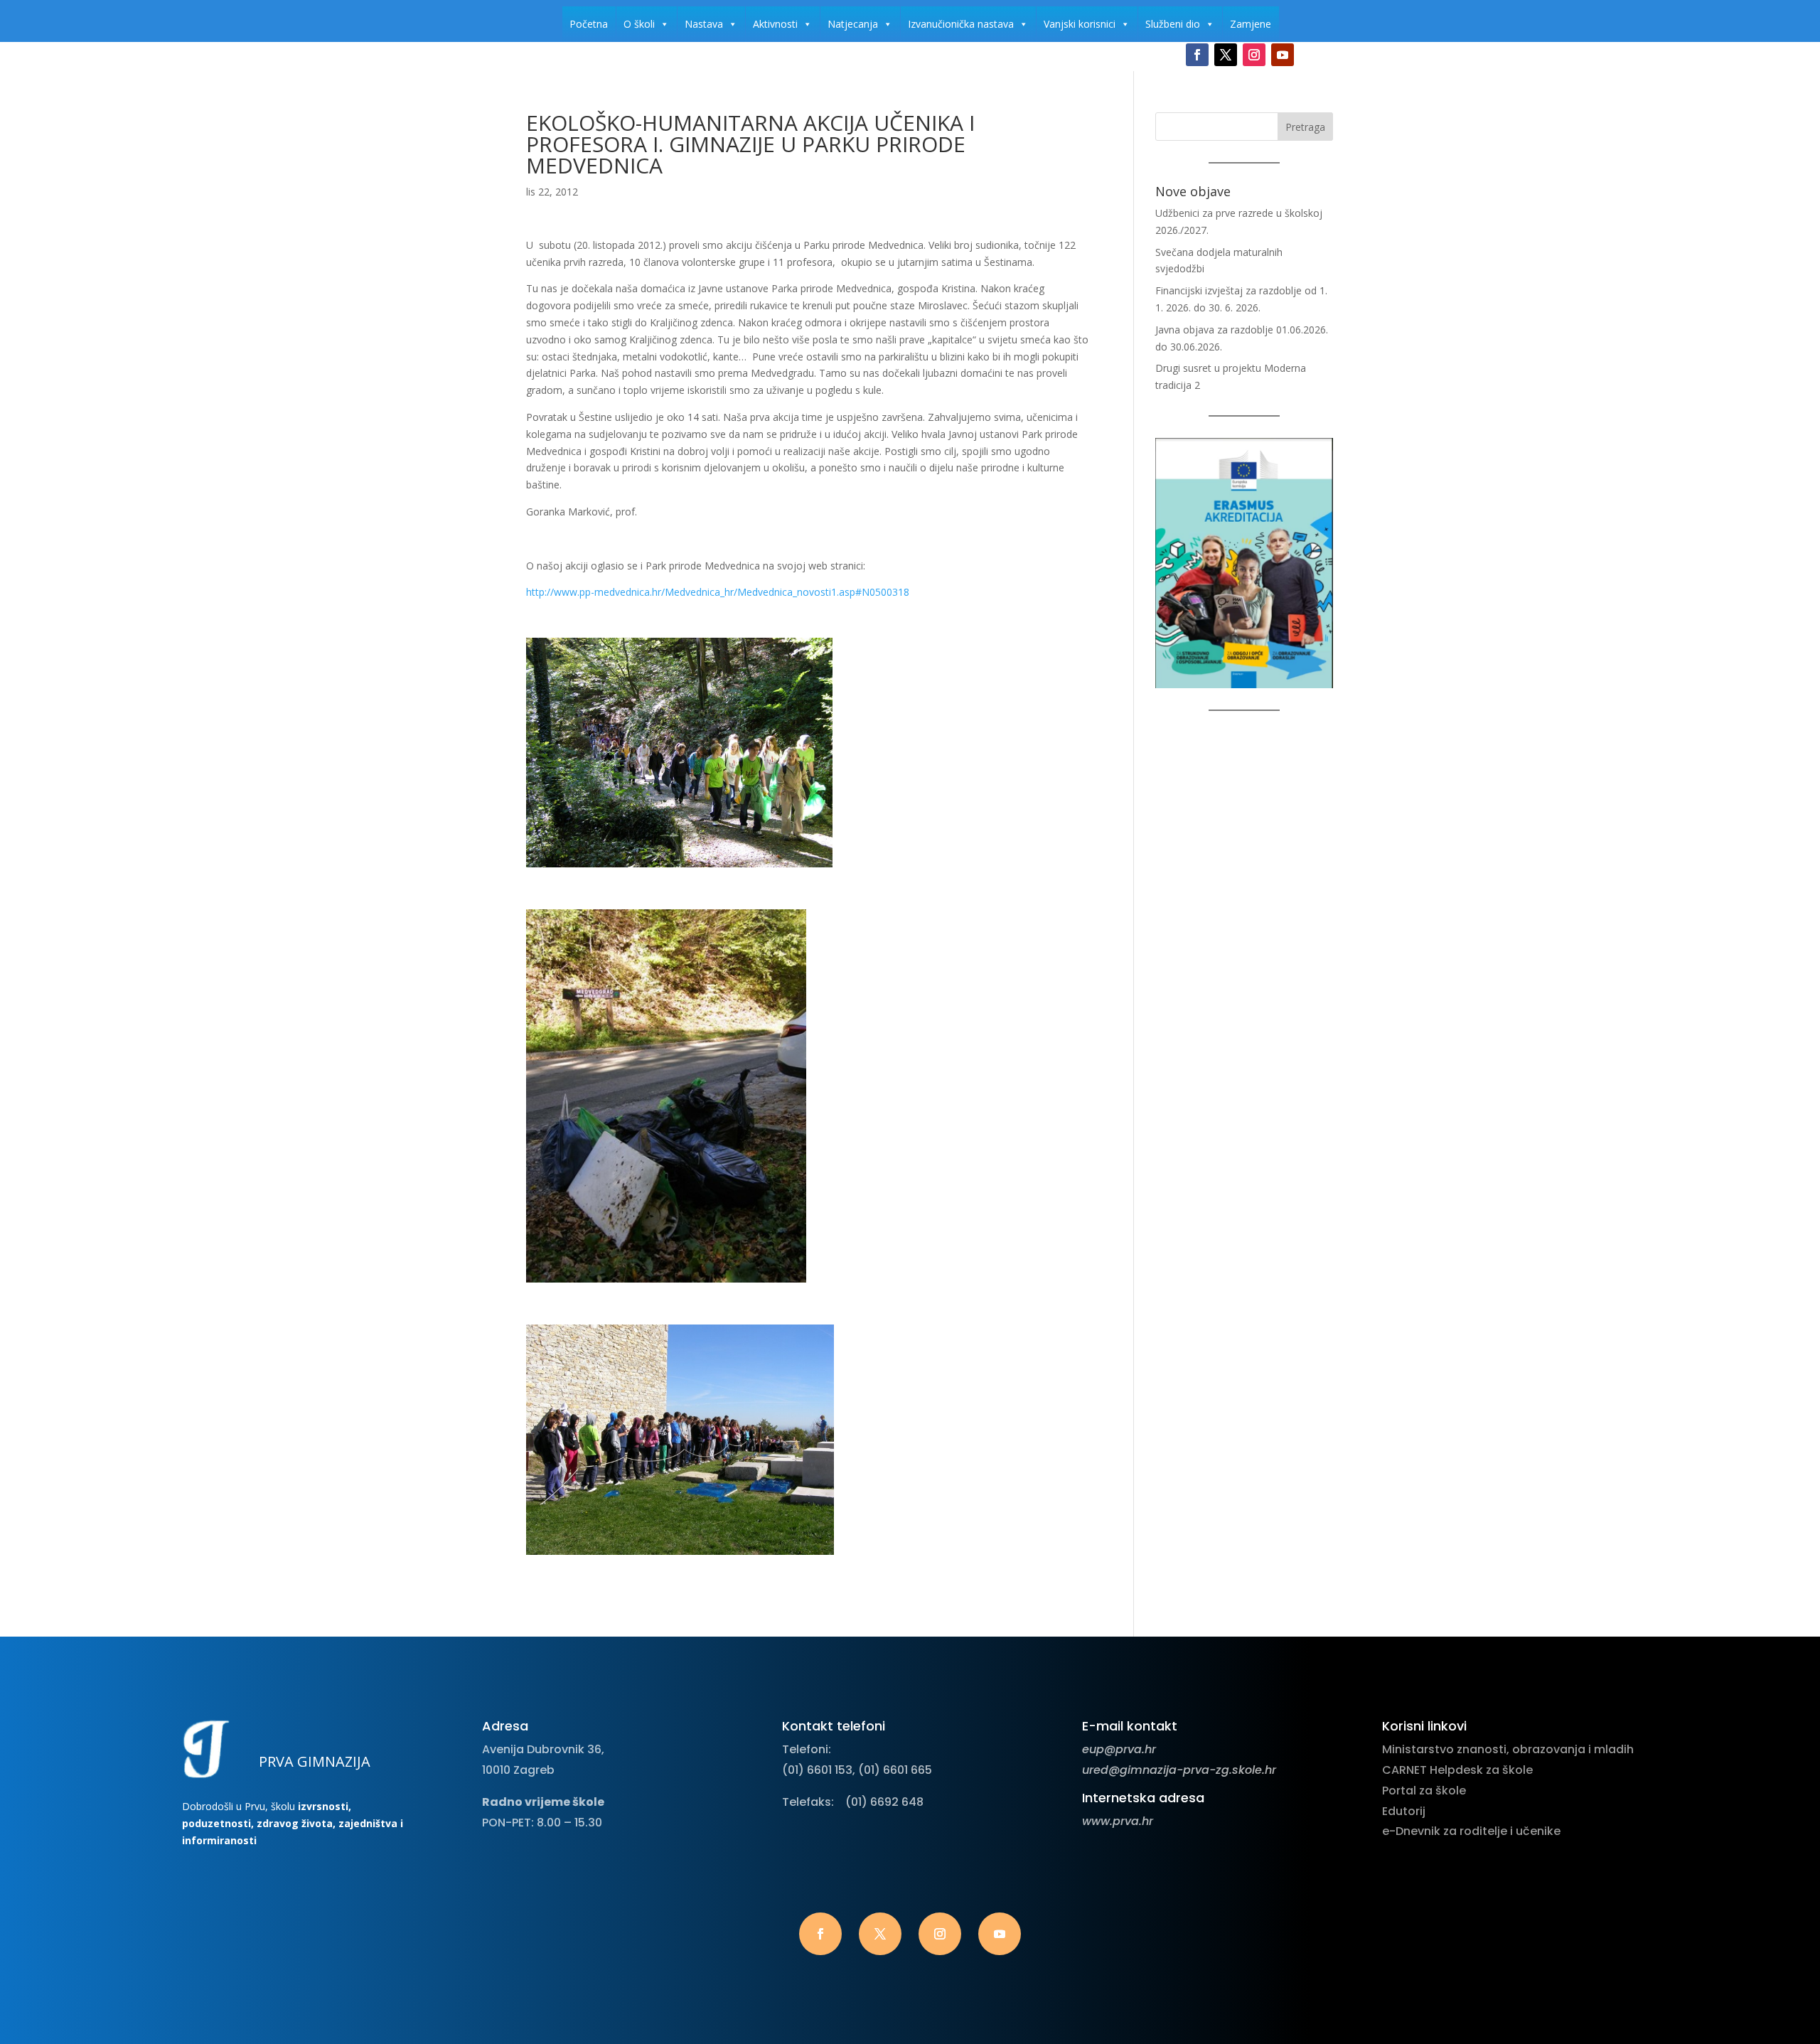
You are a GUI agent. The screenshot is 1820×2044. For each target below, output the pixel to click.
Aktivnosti (775, 24)
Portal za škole (1424, 1791)
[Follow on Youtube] (1283, 55)
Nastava (704, 24)
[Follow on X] (1226, 55)
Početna (589, 24)
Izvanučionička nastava (961, 24)
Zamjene (1251, 24)
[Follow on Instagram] (1254, 55)
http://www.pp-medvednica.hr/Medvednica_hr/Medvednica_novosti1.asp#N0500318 (718, 592)
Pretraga (1305, 127)
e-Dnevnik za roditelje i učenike (1471, 1831)
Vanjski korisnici (1080, 24)
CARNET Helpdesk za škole (1457, 1770)
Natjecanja (853, 24)
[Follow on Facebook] (1197, 55)
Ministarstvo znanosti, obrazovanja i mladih (1508, 1749)
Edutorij (1404, 1811)
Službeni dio (1173, 24)
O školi (639, 24)
